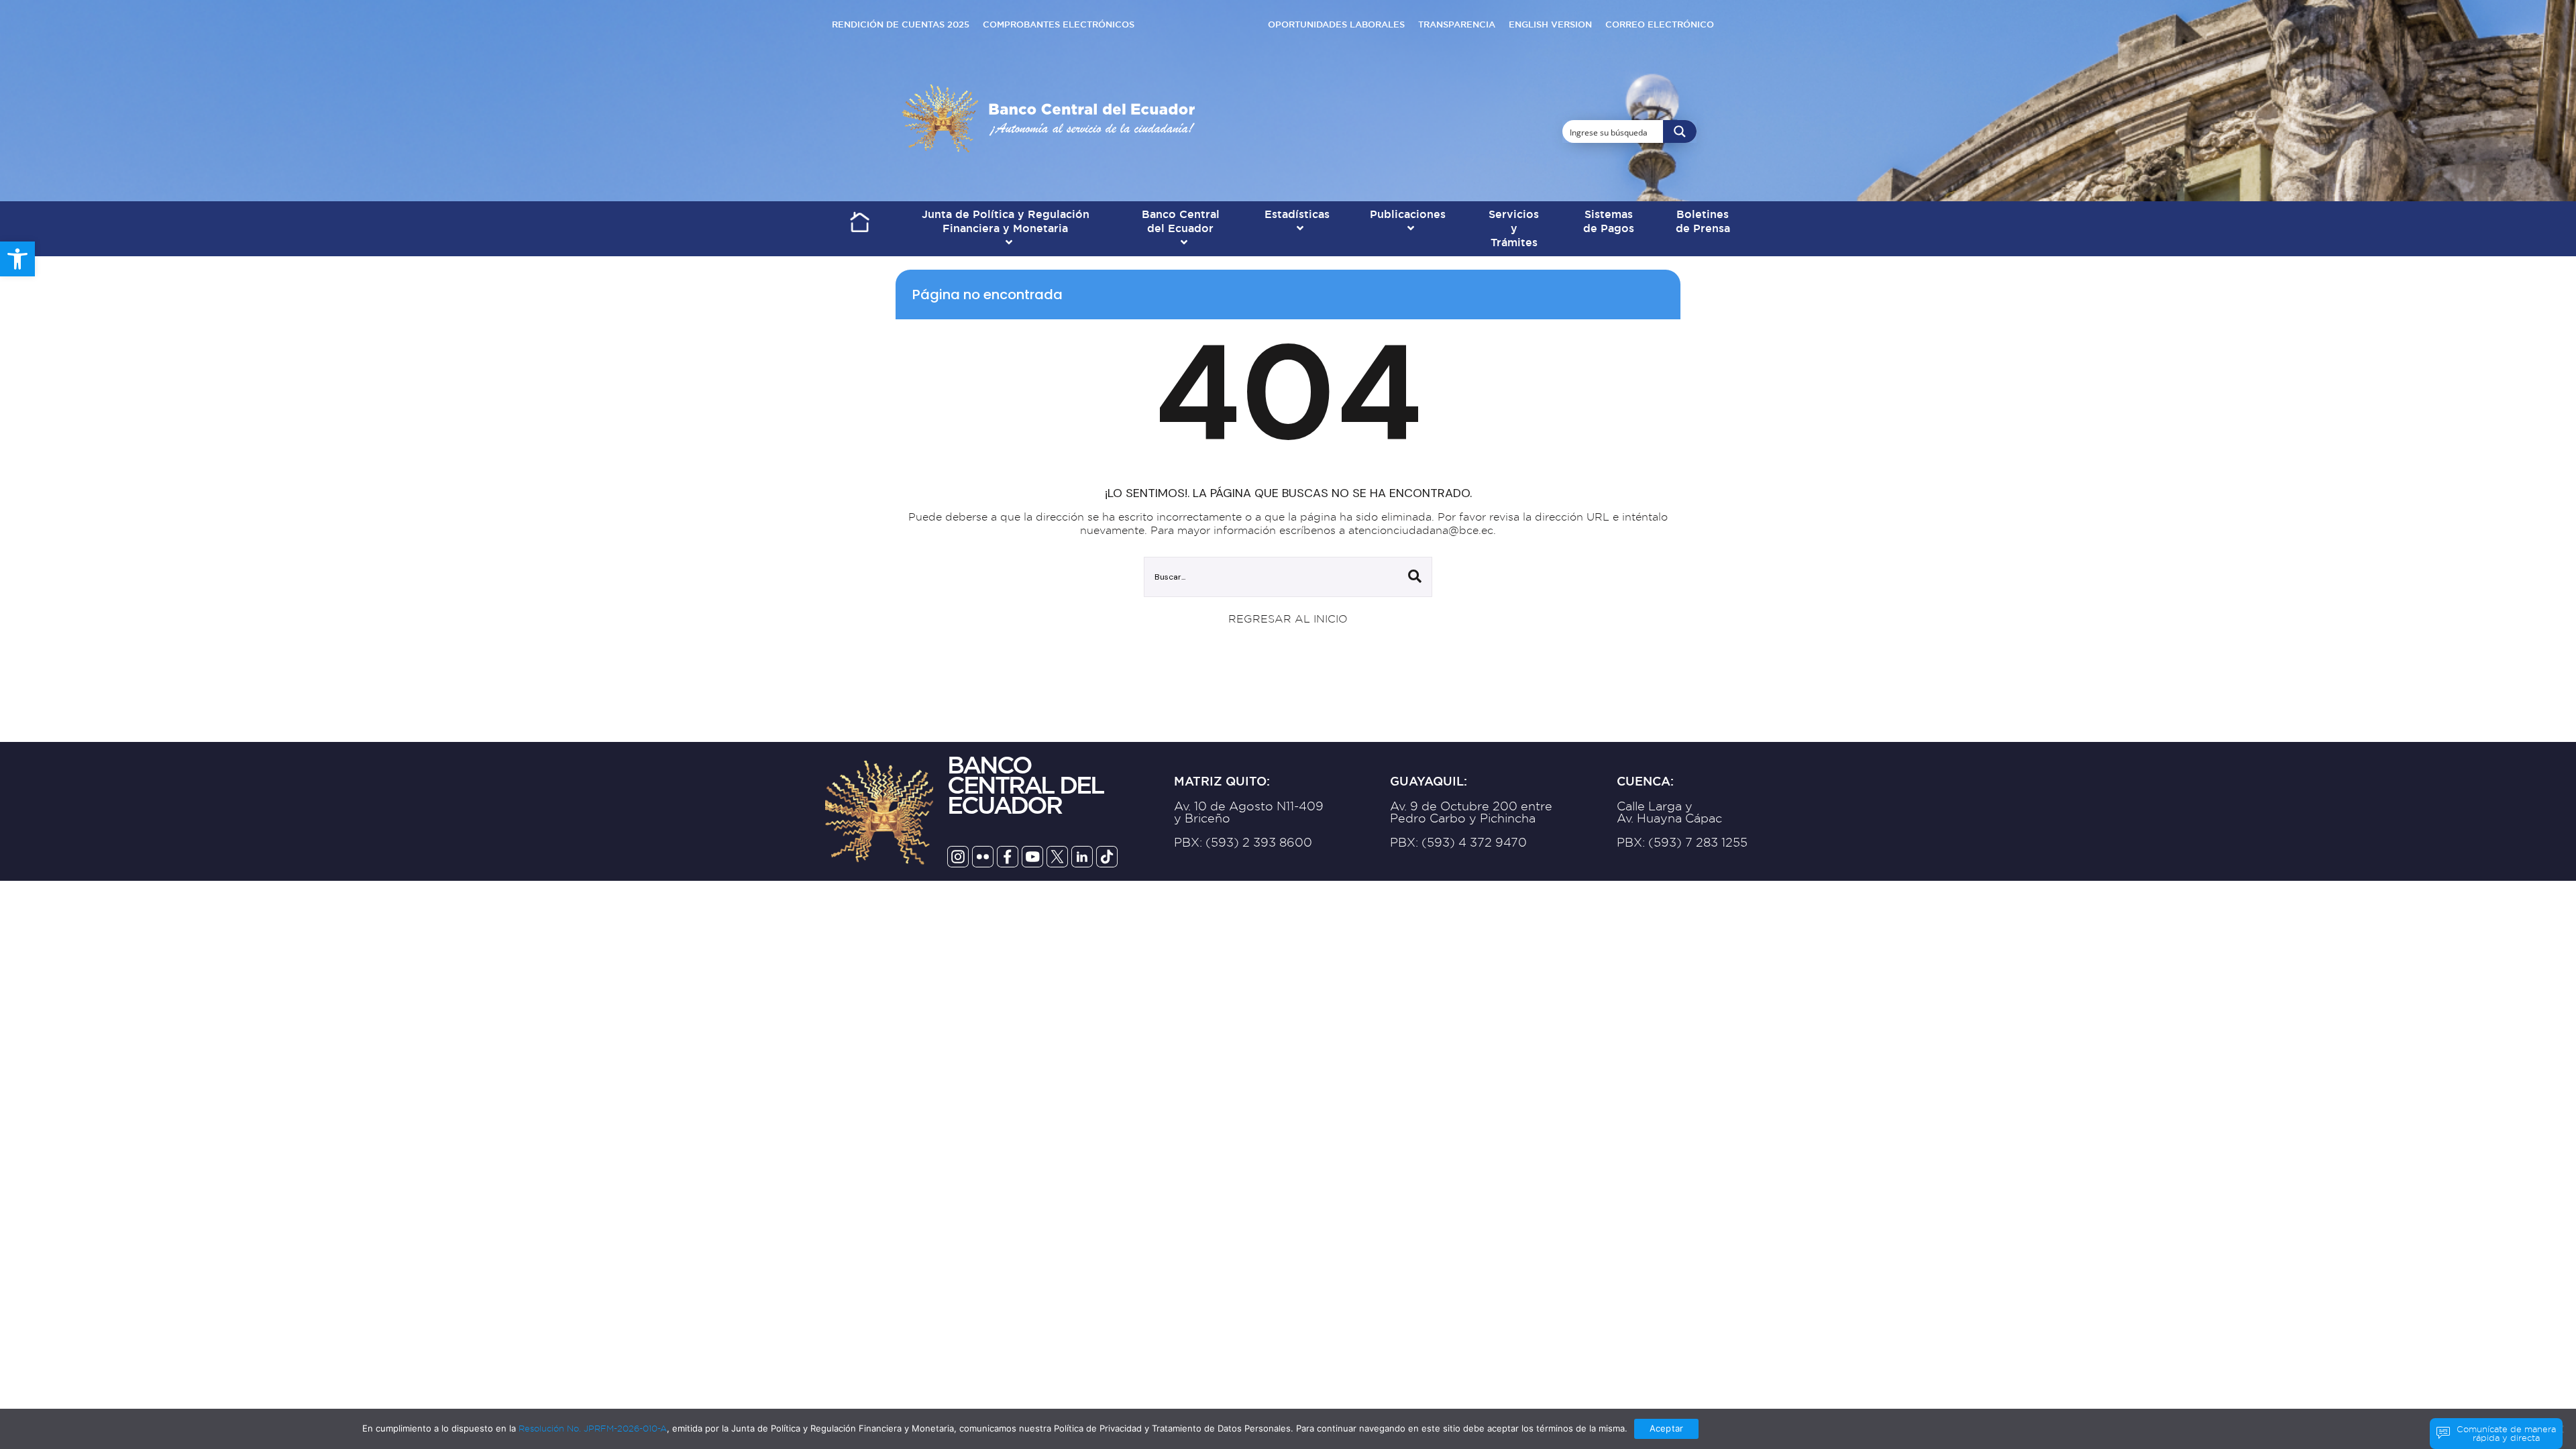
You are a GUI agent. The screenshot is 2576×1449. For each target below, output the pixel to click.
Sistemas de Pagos (1609, 222)
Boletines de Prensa (1703, 222)
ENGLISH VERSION (1550, 24)
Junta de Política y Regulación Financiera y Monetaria (1006, 222)
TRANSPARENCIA (1457, 24)
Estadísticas (1297, 215)
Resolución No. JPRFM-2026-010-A (593, 1428)
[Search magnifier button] (1680, 131)
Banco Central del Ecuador (1181, 222)
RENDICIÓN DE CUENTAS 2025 (901, 24)
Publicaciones (1408, 215)
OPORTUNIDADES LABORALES (1336, 24)
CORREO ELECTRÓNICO (1660, 24)
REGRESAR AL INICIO (1288, 619)
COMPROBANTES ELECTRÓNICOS (1059, 24)
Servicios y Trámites (1514, 229)
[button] (17, 259)
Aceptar (1666, 1428)
